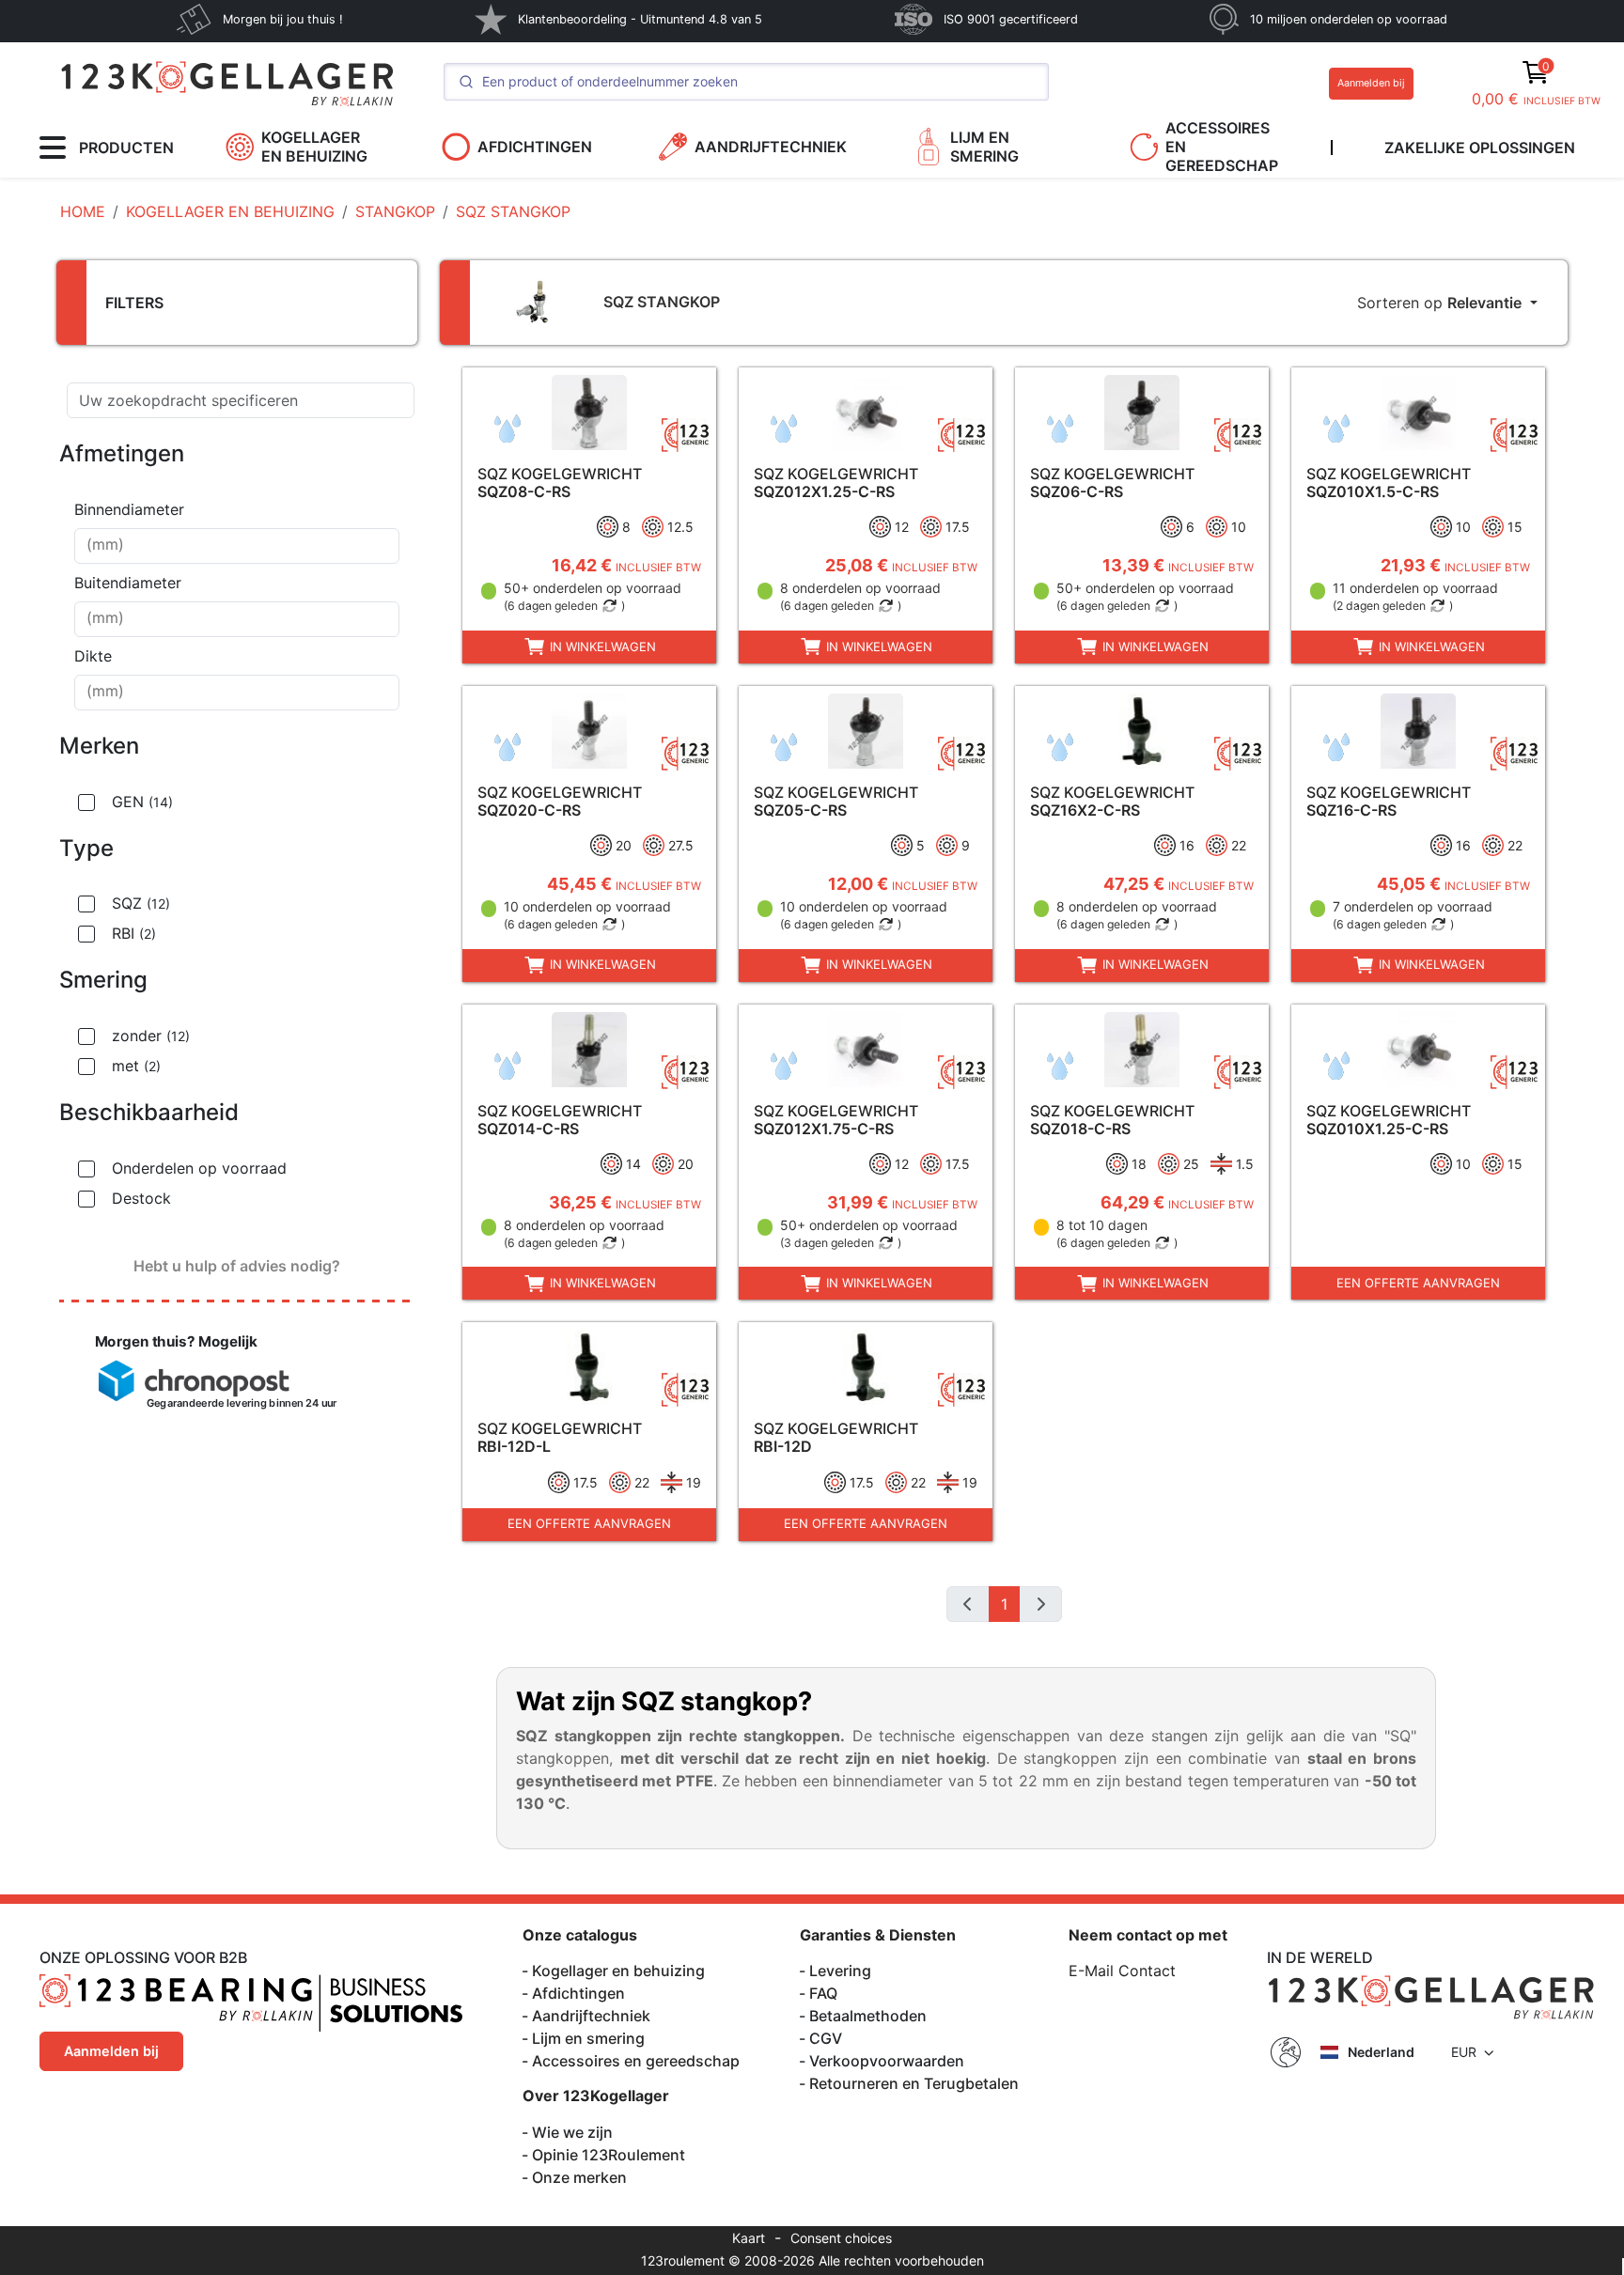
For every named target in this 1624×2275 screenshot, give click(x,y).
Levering (840, 1971)
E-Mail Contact (1122, 1971)
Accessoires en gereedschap (636, 2061)
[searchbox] (237, 546)
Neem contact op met (1148, 1935)
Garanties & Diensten (878, 1935)
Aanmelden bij (1371, 83)
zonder (151, 1036)
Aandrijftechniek (591, 2016)
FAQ (823, 1993)
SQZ (141, 903)
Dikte (93, 656)
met (136, 1066)
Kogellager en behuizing (618, 1971)
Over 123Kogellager (596, 2096)
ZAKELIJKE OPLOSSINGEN (1480, 148)
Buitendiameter (128, 583)
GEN (142, 802)
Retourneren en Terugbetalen (914, 2083)
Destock (141, 1198)
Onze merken (579, 2177)
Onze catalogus (580, 1935)
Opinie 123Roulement (609, 2155)
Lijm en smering (588, 2038)
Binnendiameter (129, 509)
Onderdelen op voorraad (199, 1168)
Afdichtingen (578, 1993)
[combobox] (237, 546)
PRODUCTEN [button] (126, 148)
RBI (134, 933)
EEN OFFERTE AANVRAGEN (1418, 1283)
